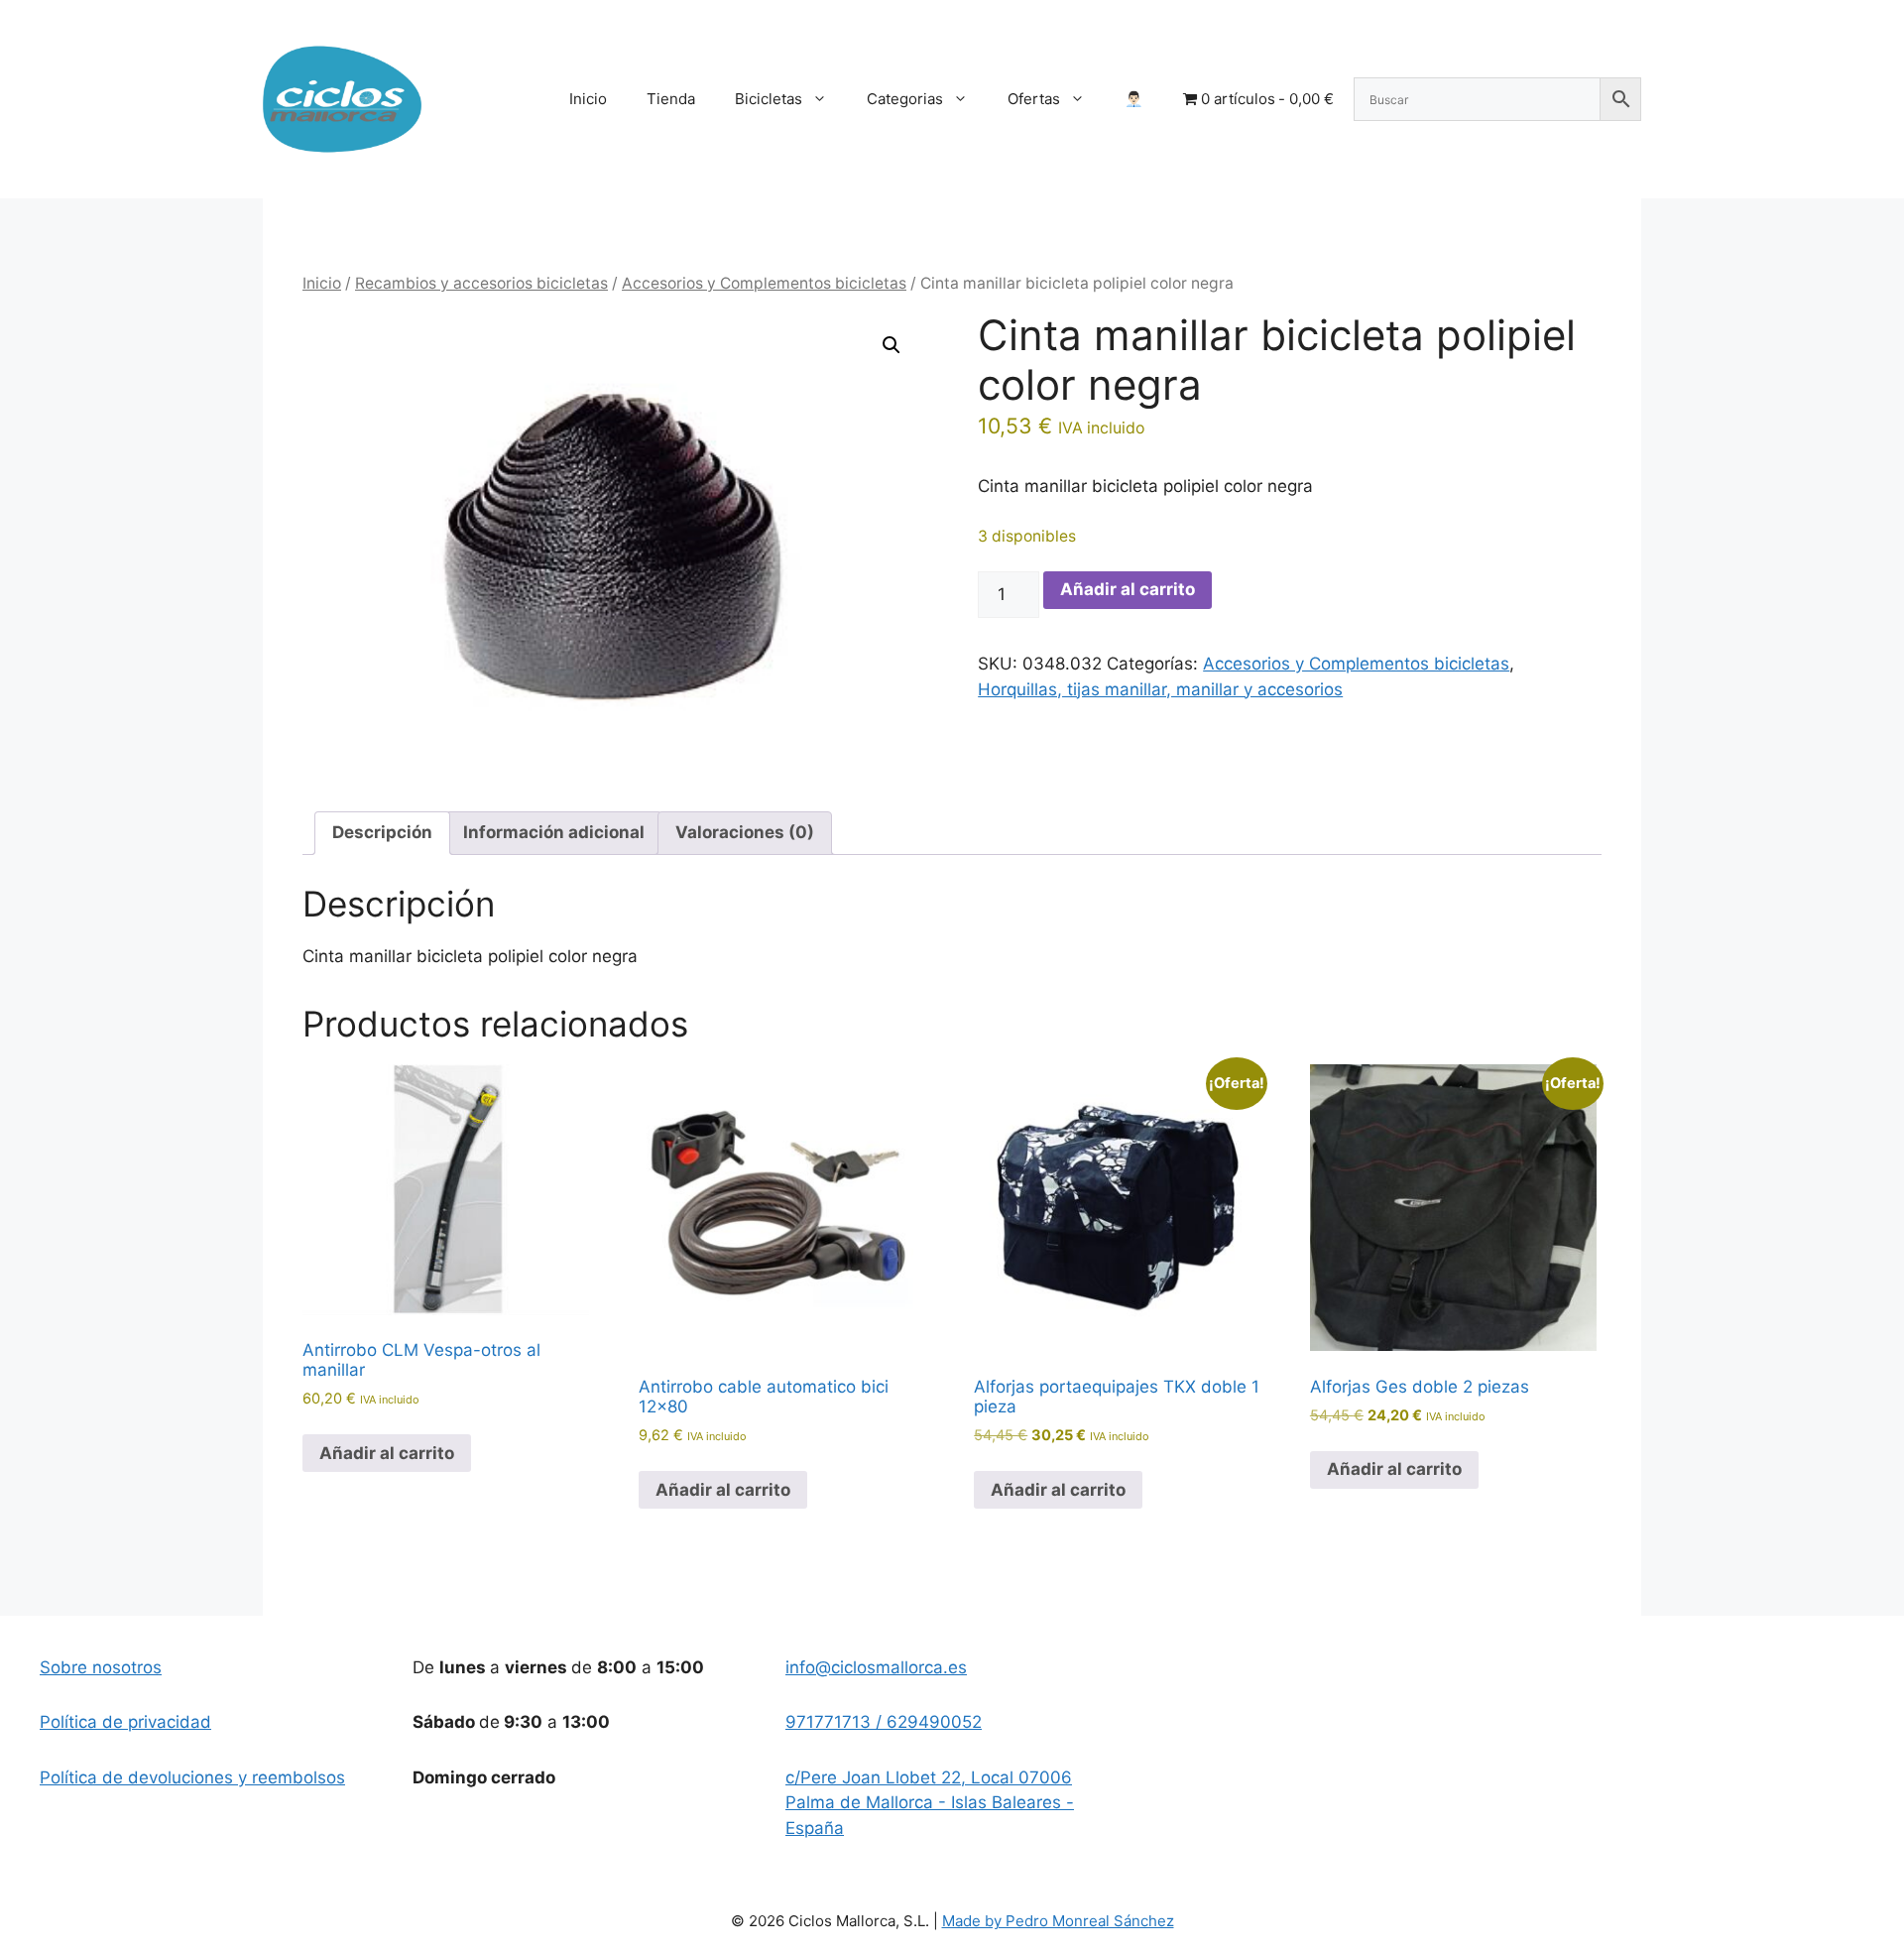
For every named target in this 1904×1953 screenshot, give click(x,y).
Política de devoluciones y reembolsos (192, 1777)
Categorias (905, 99)
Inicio (588, 99)
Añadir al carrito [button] (387, 1453)
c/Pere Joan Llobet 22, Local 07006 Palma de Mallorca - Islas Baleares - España (930, 1803)
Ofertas (1034, 99)
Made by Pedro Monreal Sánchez (1058, 1921)
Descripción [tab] (382, 832)
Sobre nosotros (101, 1667)
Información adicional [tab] (554, 832)
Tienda (671, 99)
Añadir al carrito (1128, 589)
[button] (892, 345)
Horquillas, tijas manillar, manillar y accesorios (1160, 689)
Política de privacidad (125, 1722)
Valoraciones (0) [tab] (745, 832)
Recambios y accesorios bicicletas (481, 283)
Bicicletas (769, 99)
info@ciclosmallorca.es (876, 1667)
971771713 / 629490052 (884, 1722)
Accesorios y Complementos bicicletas (764, 283)
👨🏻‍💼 (1134, 99)
